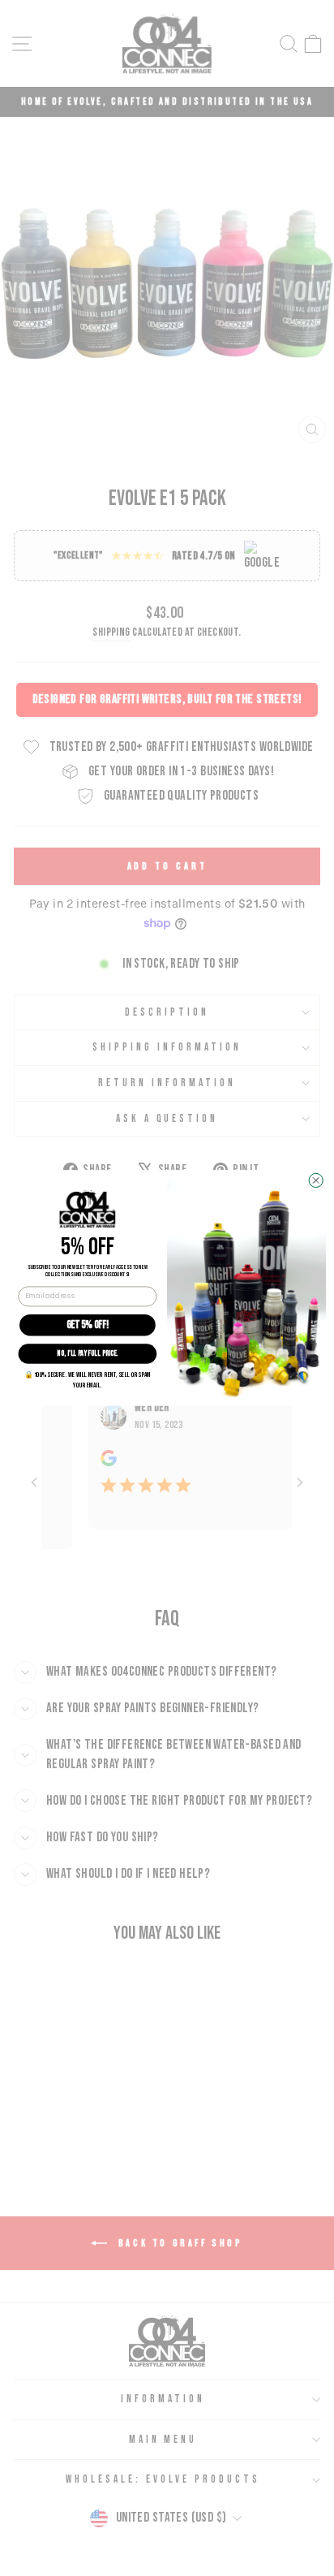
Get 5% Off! (88, 1325)
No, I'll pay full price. (87, 1354)
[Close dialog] (316, 1181)
